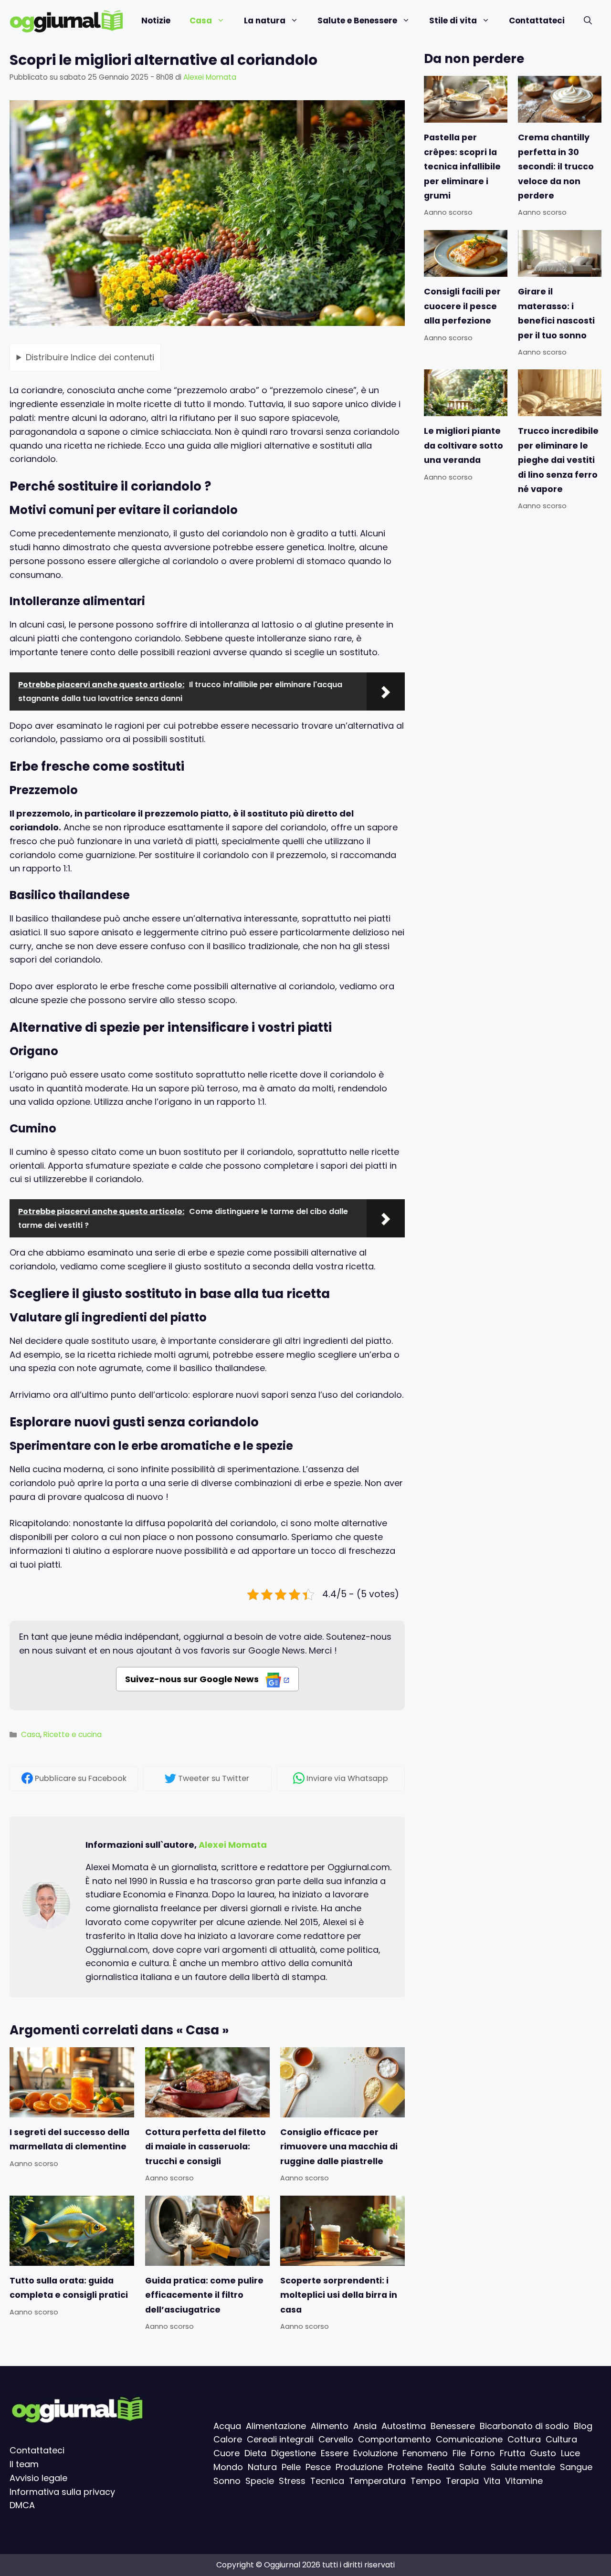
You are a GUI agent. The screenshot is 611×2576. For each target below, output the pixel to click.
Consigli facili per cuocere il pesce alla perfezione (462, 306)
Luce (570, 2453)
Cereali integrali (280, 2439)
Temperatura (377, 2481)
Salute (473, 2467)
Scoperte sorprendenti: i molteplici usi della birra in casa (339, 2295)
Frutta (512, 2453)
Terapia (462, 2481)
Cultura (561, 2439)
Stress (292, 2481)
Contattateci (537, 21)
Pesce (318, 2467)
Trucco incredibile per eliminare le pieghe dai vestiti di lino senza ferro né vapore (558, 460)
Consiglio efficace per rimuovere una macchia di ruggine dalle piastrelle (339, 2147)
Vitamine (524, 2481)
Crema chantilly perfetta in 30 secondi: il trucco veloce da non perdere (556, 167)
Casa (201, 21)
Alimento (330, 2426)
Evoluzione (375, 2453)
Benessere (453, 2426)
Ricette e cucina (73, 1734)
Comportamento (395, 2439)
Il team (24, 2464)
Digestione (294, 2453)
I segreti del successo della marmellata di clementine (69, 2139)
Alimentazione (276, 2426)
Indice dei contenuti (90, 357)
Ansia (365, 2426)
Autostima (404, 2426)
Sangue (576, 2467)
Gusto (543, 2453)
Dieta (255, 2453)
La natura (265, 21)
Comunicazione (469, 2439)
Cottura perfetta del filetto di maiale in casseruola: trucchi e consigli (205, 2147)
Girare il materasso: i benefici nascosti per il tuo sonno (556, 313)
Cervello (336, 2439)
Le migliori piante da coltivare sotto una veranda (464, 445)
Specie (260, 2481)
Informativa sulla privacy (62, 2492)
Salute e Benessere (357, 21)
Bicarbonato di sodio (524, 2426)
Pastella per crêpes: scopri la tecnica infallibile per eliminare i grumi (462, 167)
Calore (228, 2439)
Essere (335, 2453)
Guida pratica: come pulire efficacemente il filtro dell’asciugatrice (204, 2295)
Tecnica (327, 2481)
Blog (583, 2426)
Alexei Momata (233, 1845)
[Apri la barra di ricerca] (588, 21)
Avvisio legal (36, 2478)
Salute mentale (523, 2467)
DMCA (22, 2505)
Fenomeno (425, 2453)
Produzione (359, 2467)
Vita (492, 2481)
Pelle (291, 2467)
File (459, 2453)
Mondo (228, 2467)
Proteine (405, 2467)
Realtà (441, 2467)
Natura (262, 2467)
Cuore (226, 2453)
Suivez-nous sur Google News (193, 1679)
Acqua (227, 2426)
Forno (483, 2453)
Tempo (426, 2481)
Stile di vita (453, 21)
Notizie (156, 21)
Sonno (227, 2481)
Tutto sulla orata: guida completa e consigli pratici (69, 2287)
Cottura (524, 2439)
